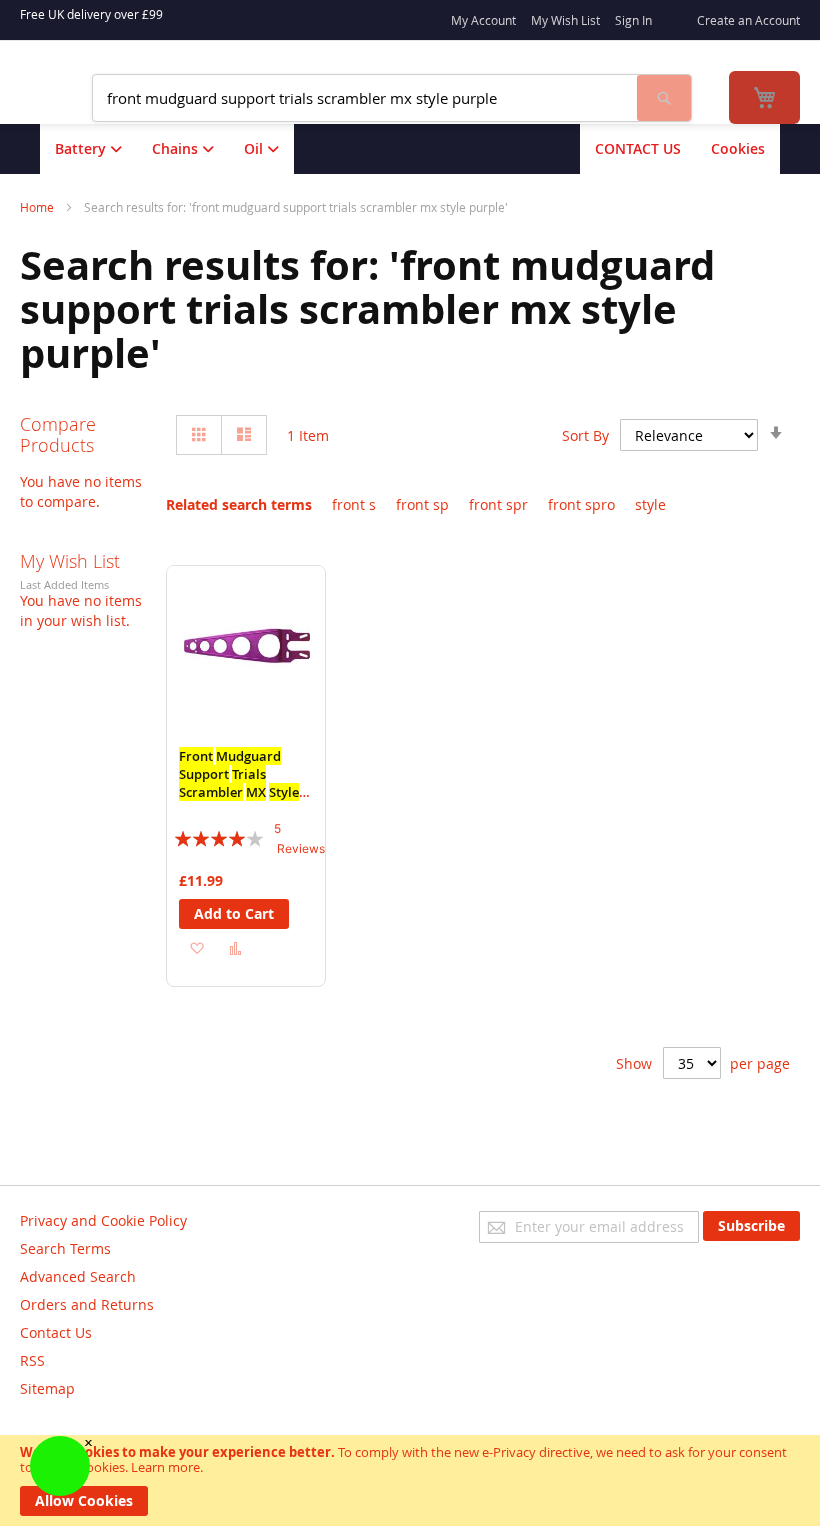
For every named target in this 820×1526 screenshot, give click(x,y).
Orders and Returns (87, 1304)
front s (354, 504)
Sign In (633, 20)
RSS (32, 1360)
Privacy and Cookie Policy (103, 1220)
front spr (498, 504)
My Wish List (565, 20)
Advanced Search (78, 1276)
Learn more (165, 1467)
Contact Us (56, 1332)
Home (38, 207)
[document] (410, 1480)
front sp (422, 504)
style (650, 504)
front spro (581, 504)
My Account (483, 20)
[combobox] (365, 98)
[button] (196, 946)
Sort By (585, 435)
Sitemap (47, 1388)
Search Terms (65, 1248)
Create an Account (748, 20)
